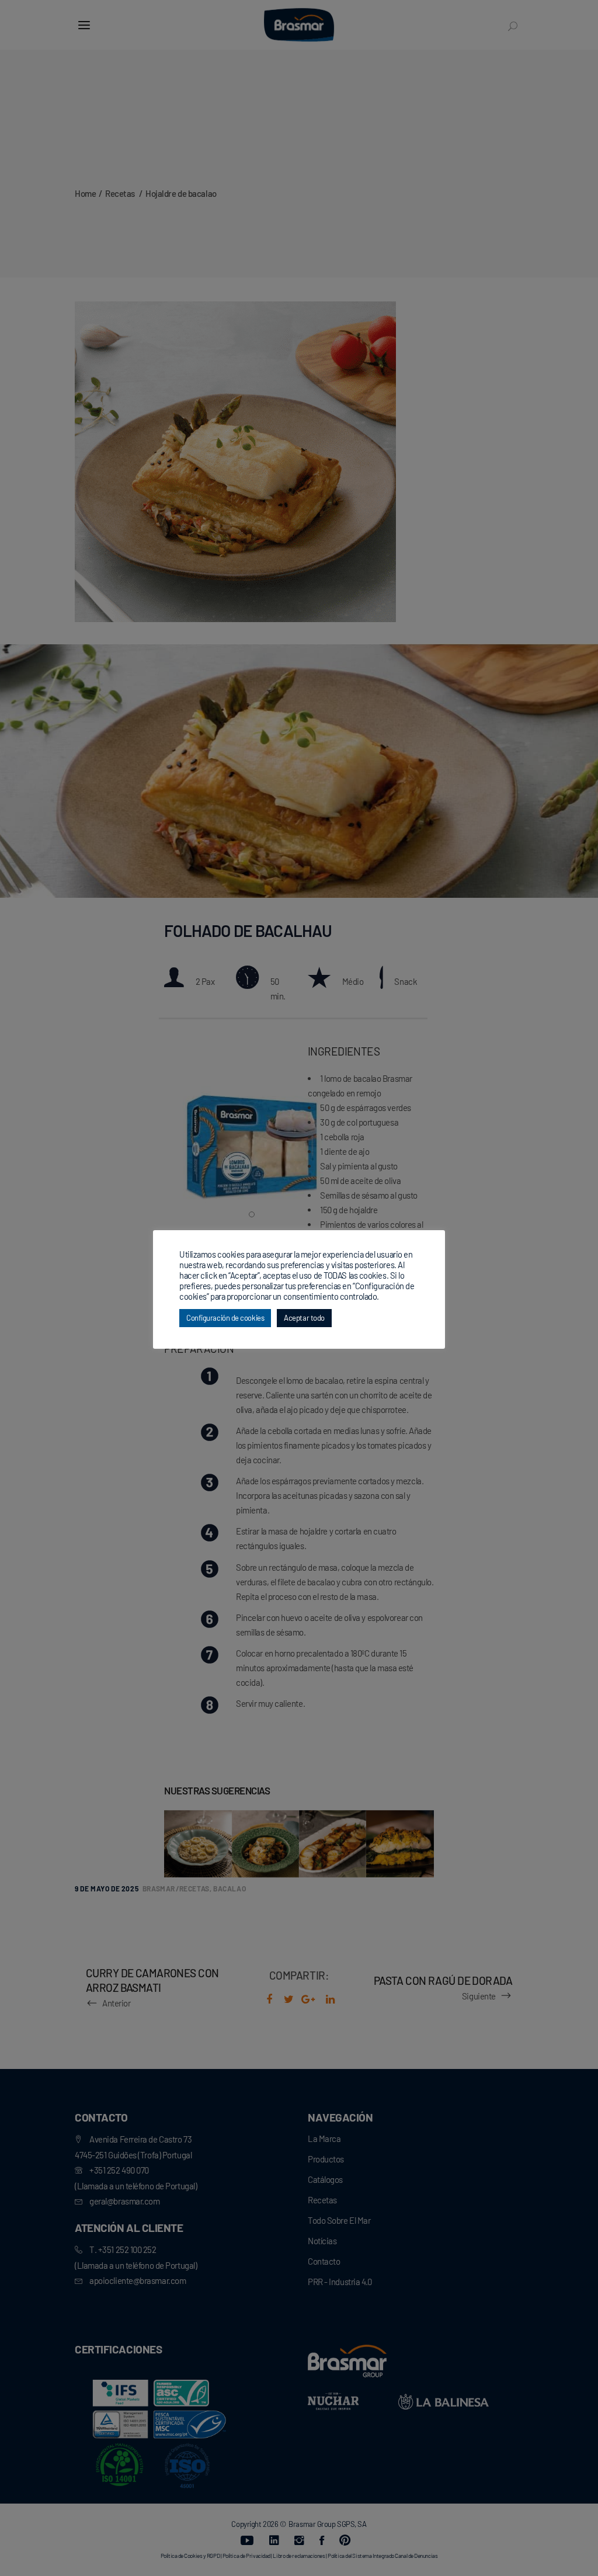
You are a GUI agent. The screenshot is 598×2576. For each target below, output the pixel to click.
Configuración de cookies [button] (225, 1318)
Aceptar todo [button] (304, 1318)
